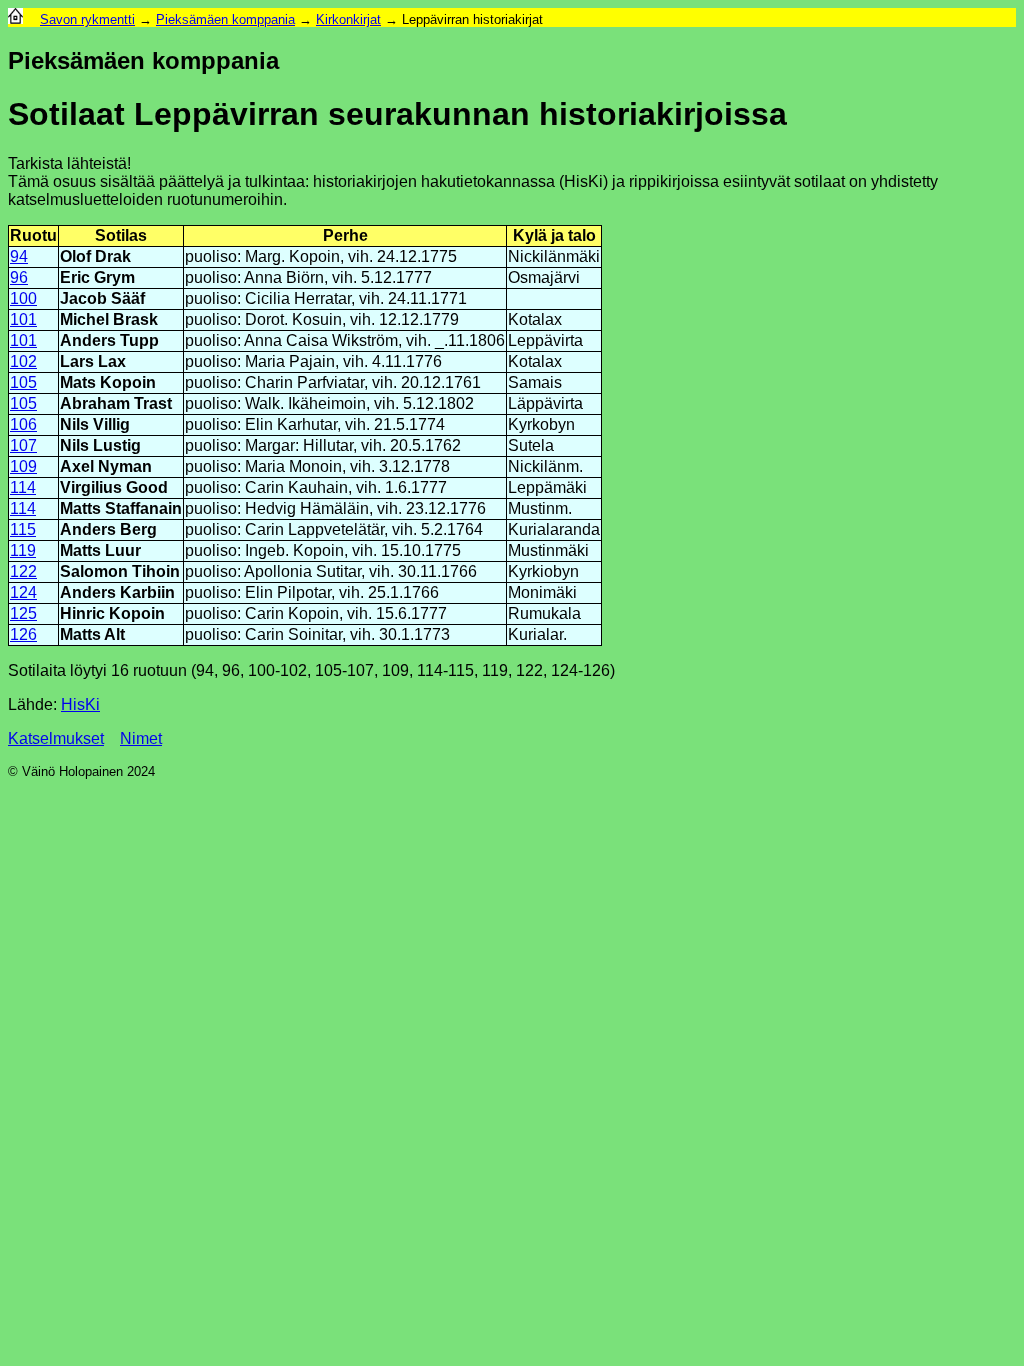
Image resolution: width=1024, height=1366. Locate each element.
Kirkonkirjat (348, 19)
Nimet (141, 738)
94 (19, 256)
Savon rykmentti (87, 19)
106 (23, 424)
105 (23, 382)
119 (23, 550)
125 (23, 613)
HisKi (80, 704)
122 (23, 571)
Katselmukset (56, 738)
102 (23, 361)
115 (23, 529)
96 (19, 277)
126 (23, 634)
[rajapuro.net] (15, 19)
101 (23, 319)
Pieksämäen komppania (225, 19)
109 (23, 466)
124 (23, 592)
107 (23, 445)
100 (23, 298)
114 (23, 487)
